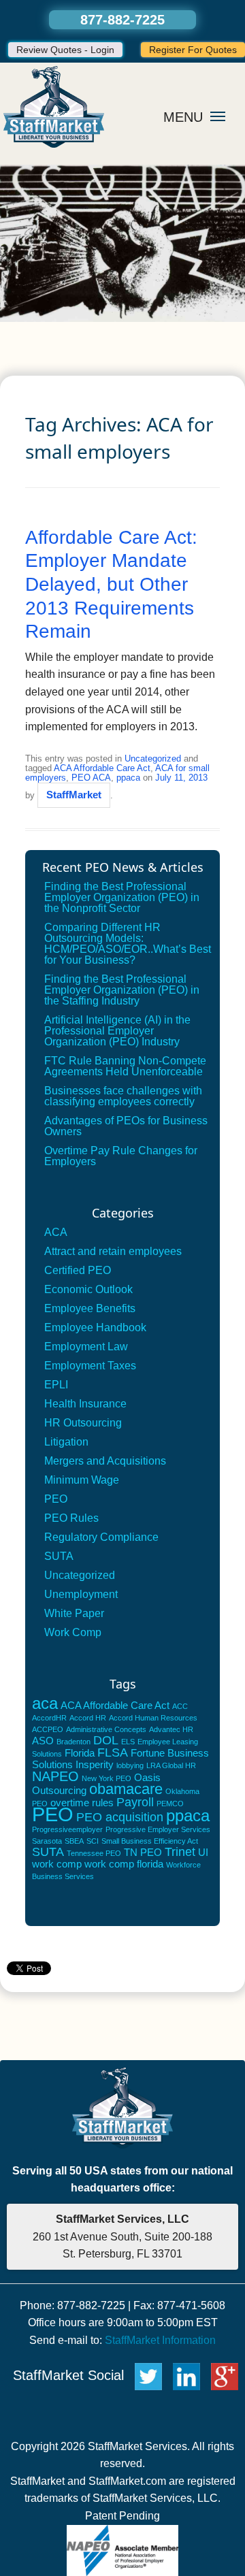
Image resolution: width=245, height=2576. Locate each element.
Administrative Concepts (106, 1729)
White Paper (74, 1613)
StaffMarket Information (160, 2340)
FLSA (113, 1752)
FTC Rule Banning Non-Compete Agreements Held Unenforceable (125, 1066)
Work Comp (73, 1632)
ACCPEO (48, 1729)
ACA (56, 1232)
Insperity (95, 1764)
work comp (57, 1864)
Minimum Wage (82, 1480)
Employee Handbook (95, 1327)
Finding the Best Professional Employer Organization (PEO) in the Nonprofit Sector (122, 897)
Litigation (66, 1442)
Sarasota (47, 1841)
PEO (56, 1499)
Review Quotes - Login (65, 50)
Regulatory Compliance (101, 1537)
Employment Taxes (90, 1366)
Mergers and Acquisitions (105, 1461)
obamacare (126, 1789)
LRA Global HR (171, 1765)
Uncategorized (153, 759)
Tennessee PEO (94, 1853)
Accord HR (88, 1718)
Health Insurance (85, 1404)
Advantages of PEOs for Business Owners (126, 1126)
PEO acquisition (120, 1817)
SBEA (74, 1841)
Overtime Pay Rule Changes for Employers (121, 1156)
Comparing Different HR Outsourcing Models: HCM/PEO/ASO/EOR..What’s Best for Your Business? (128, 944)
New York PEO (107, 1778)
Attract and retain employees (113, 1251)
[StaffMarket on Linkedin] (190, 2375)
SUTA (59, 1556)
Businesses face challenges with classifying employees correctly (123, 1096)
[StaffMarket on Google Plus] (228, 2375)
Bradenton (73, 1742)
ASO (43, 1741)
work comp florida (124, 1864)
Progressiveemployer (67, 1829)
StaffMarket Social (70, 2375)
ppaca (128, 778)
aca (45, 1703)
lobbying (130, 1765)
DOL (106, 1740)
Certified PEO (78, 1270)
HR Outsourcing (83, 1423)
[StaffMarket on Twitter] (148, 2375)
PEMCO (170, 1804)
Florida (80, 1753)
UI (203, 1852)
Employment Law (86, 1347)
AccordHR (49, 1718)
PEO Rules (71, 1518)
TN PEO (143, 1852)
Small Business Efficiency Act (150, 1841)
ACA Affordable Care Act (102, 768)
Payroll (135, 1802)
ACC (180, 1706)
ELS (128, 1742)
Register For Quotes (193, 50)
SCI (93, 1841)
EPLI (56, 1385)
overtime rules (82, 1803)
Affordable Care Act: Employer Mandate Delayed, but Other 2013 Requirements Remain (111, 584)
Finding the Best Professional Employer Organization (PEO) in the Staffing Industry (122, 990)
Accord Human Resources (153, 1718)
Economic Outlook (88, 1289)
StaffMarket (74, 795)
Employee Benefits (90, 1308)
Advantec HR (171, 1729)
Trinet (180, 1852)
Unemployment (81, 1594)
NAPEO (55, 1776)
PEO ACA (91, 778)
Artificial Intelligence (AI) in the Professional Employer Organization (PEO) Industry (117, 1031)
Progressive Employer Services (158, 1829)
